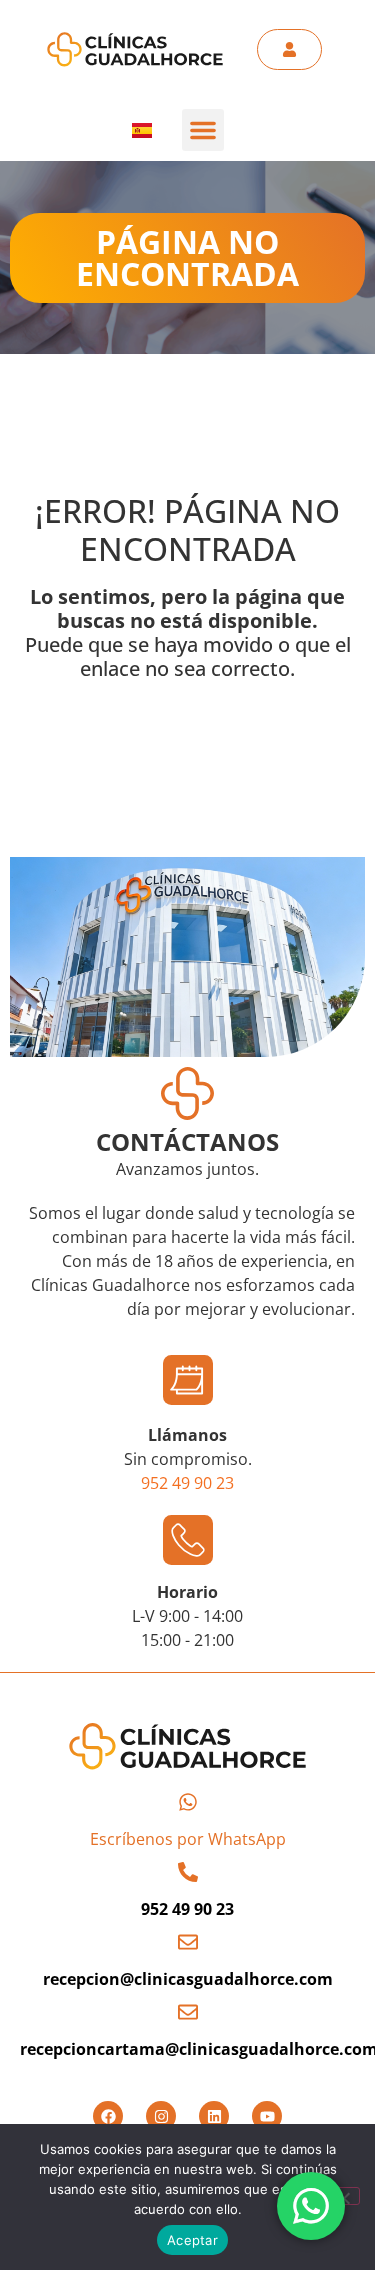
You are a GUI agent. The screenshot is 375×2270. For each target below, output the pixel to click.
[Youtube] (267, 2116)
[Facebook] (108, 2116)
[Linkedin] (214, 2116)
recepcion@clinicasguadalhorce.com (188, 1979)
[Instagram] (161, 2116)
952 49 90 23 (187, 1483)
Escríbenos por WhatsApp (188, 1839)
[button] (203, 130)
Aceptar (192, 2240)
